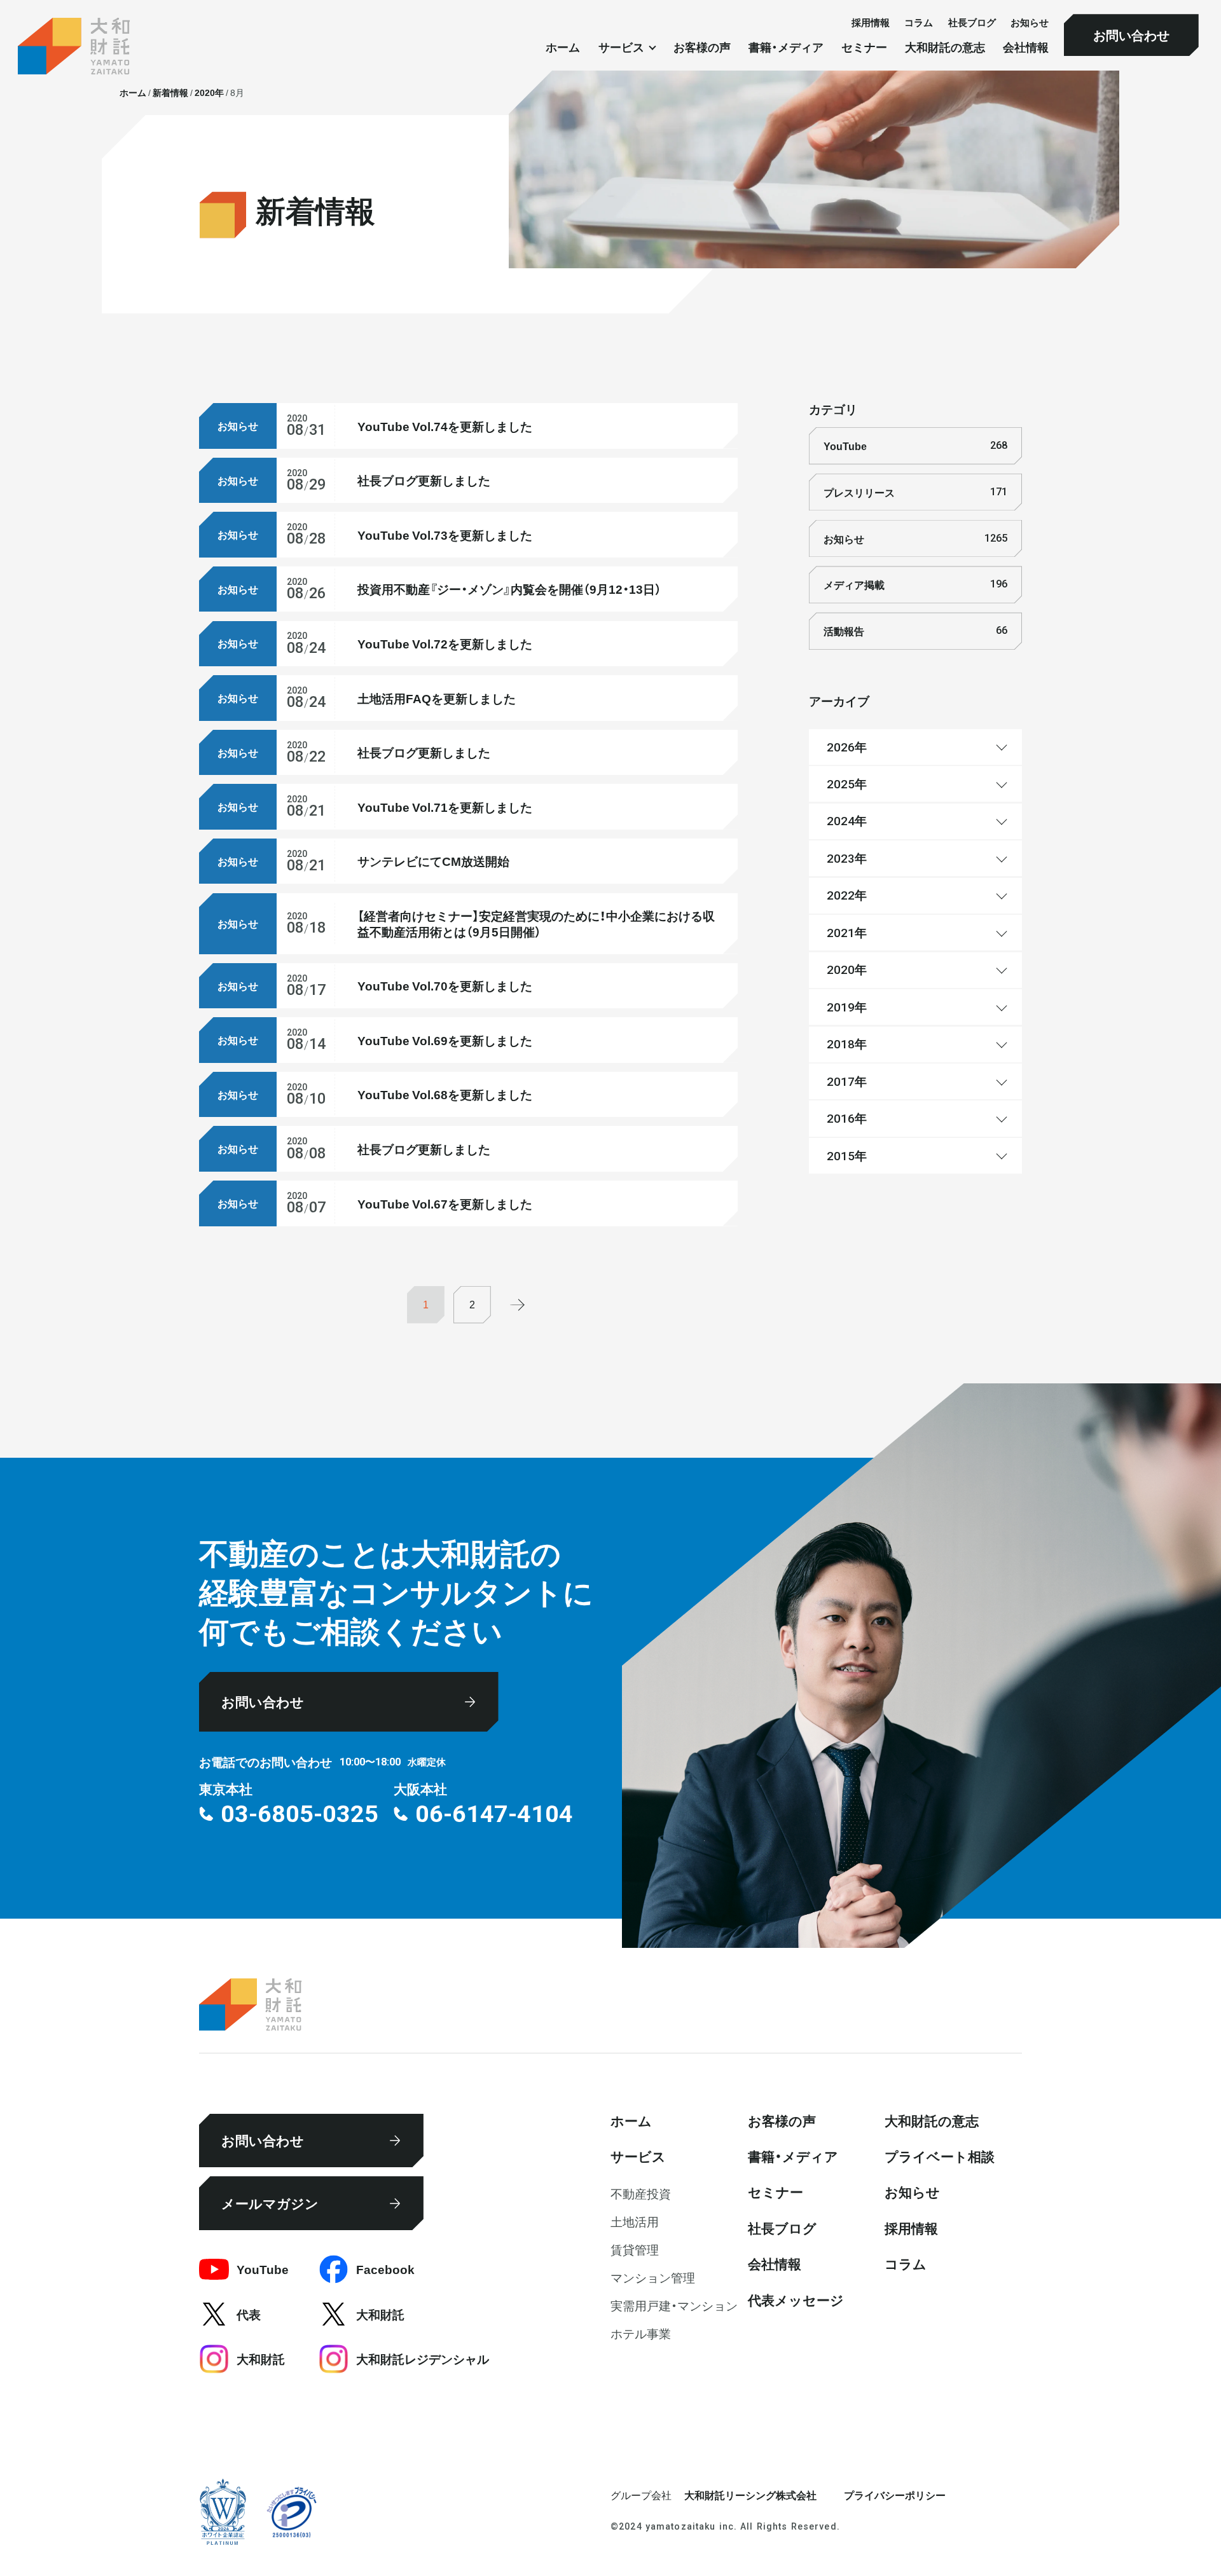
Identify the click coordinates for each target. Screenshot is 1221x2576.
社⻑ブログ (972, 22)
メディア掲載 (915, 584)
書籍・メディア (786, 48)
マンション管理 (653, 2277)
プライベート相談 (940, 2156)
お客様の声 (702, 48)
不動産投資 (641, 2193)
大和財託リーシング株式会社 (750, 2495)
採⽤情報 (871, 22)
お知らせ (1030, 22)
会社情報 (1026, 48)
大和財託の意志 (945, 48)
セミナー (864, 48)
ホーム (563, 48)
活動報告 (915, 631)
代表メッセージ (796, 2299)
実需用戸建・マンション (674, 2305)
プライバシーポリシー (895, 2495)
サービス (638, 2156)
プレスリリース (915, 492)
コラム (919, 22)
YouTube (915, 446)
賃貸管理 (635, 2249)
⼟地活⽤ (635, 2221)
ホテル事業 (641, 2333)
